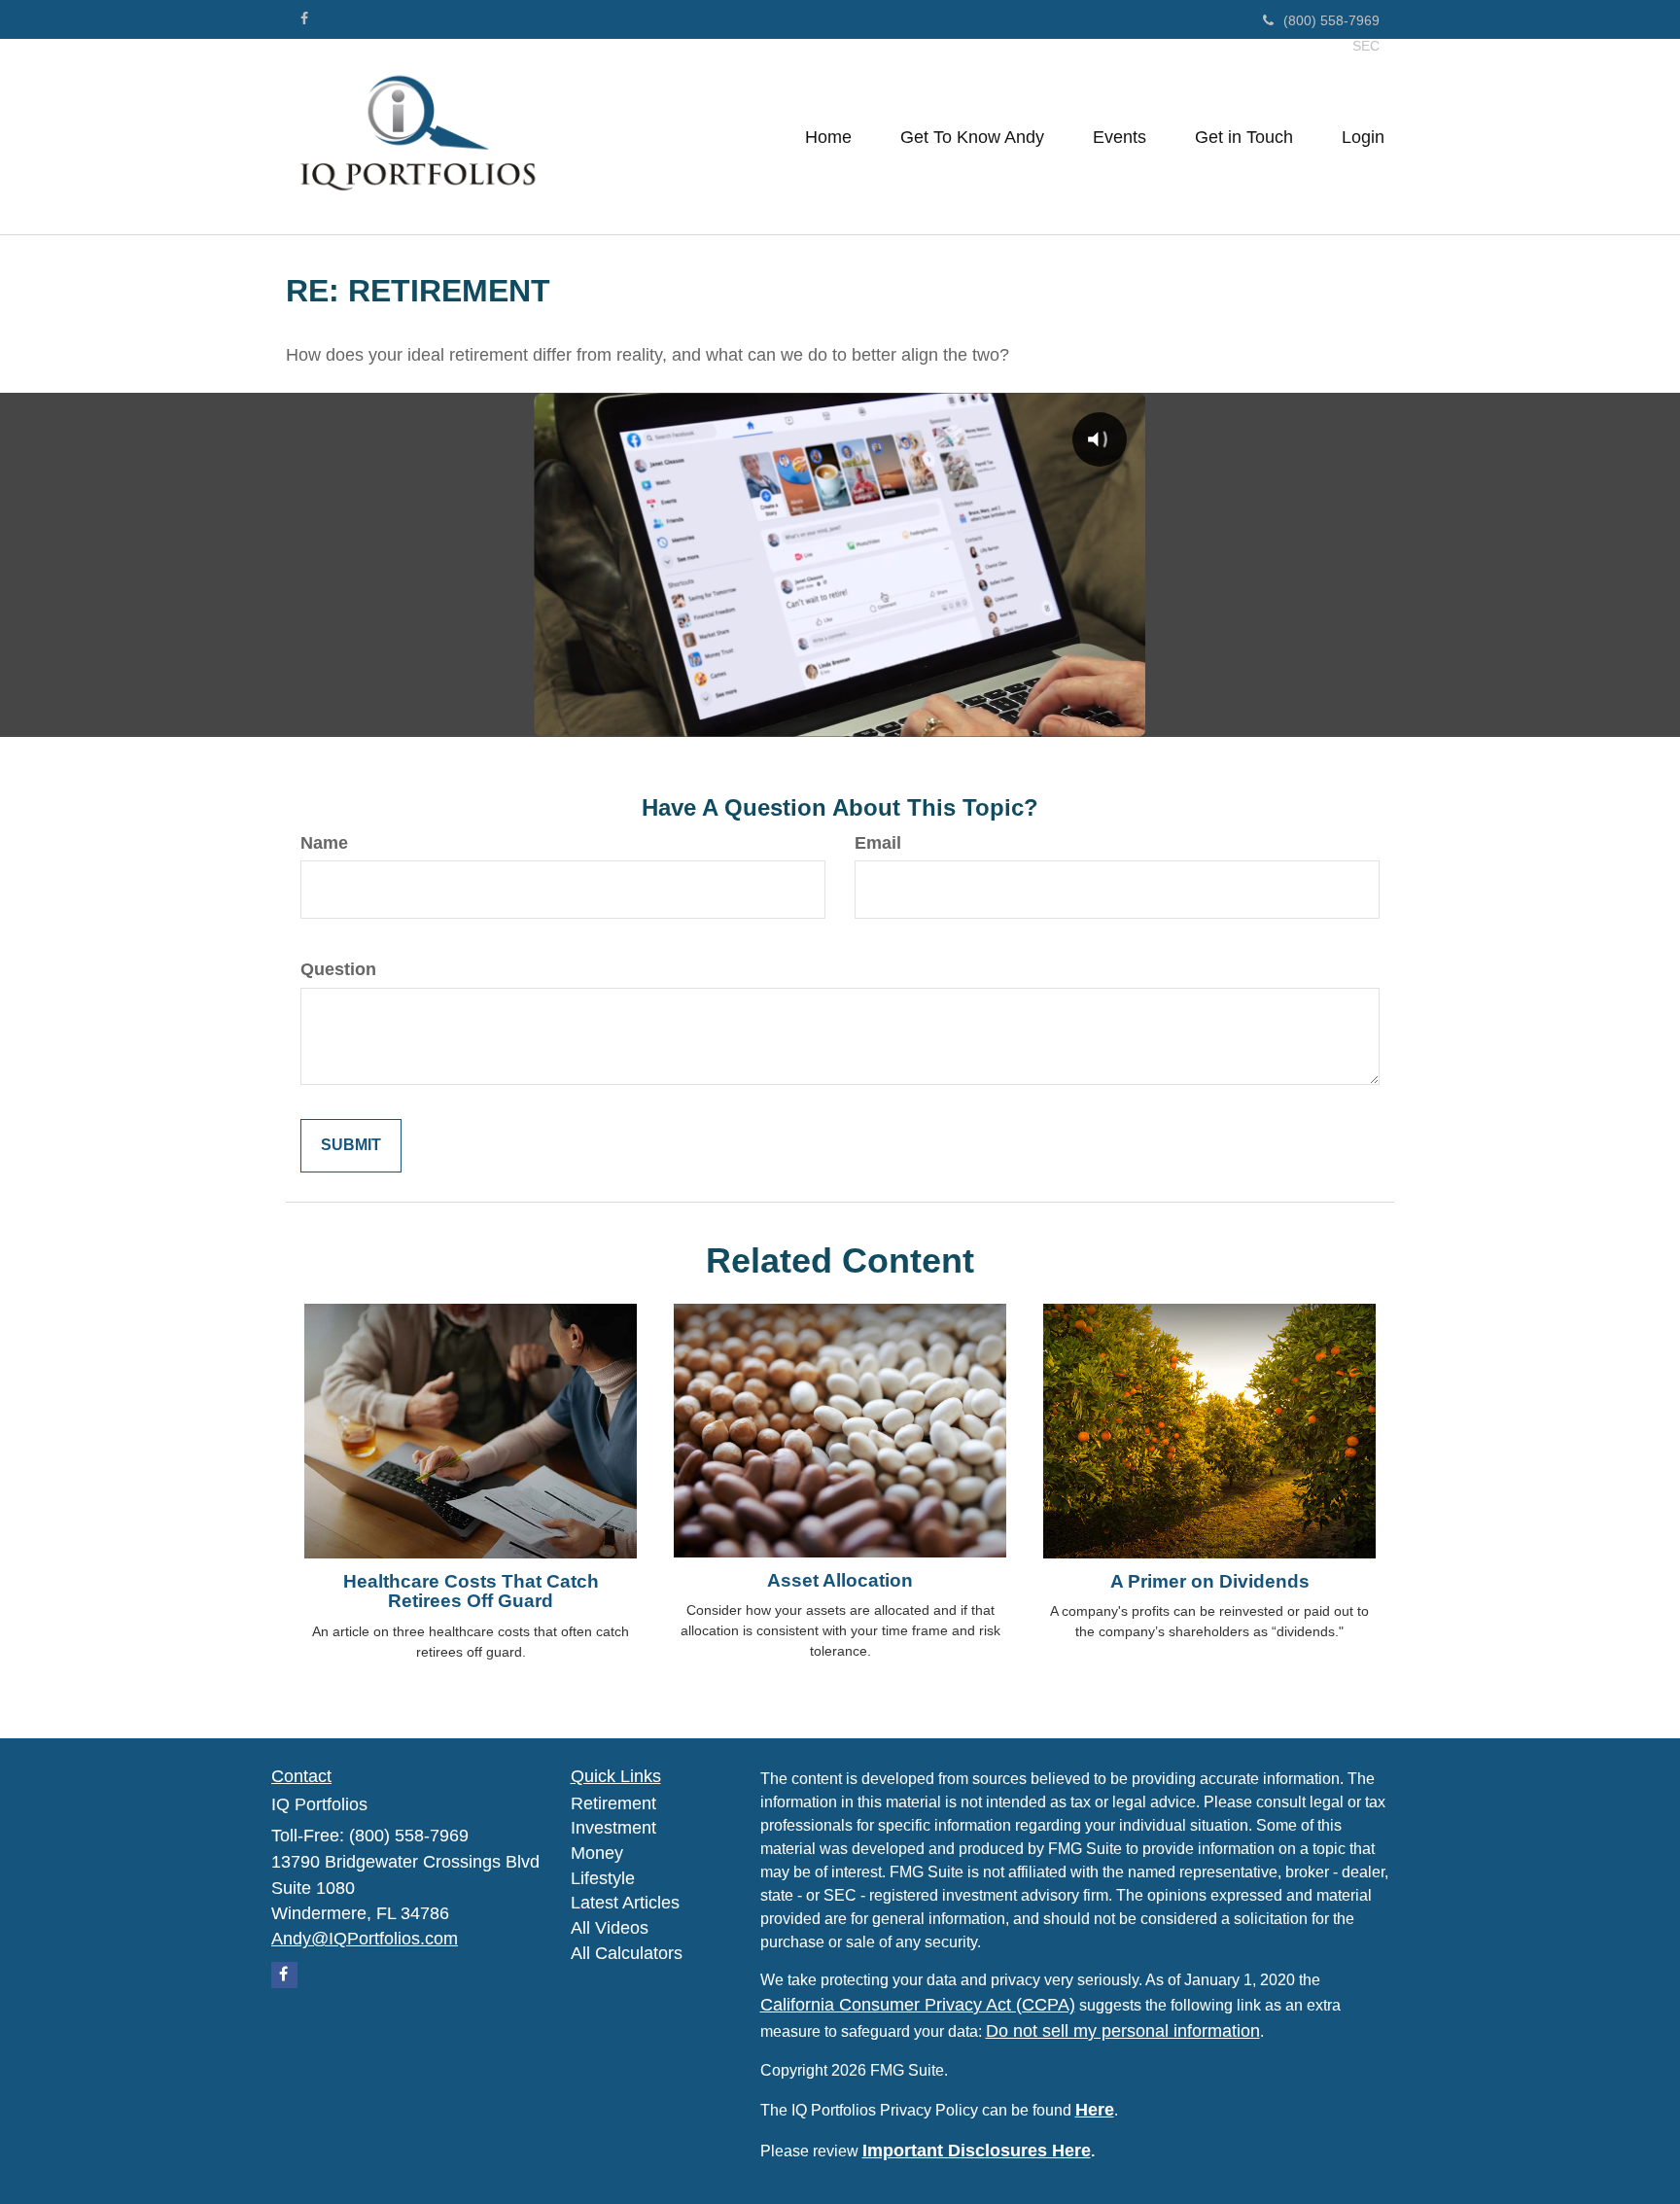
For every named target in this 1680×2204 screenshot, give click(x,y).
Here (1095, 2110)
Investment (613, 1828)
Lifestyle (603, 1878)
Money (597, 1853)
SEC (1366, 46)
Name (324, 843)
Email (878, 843)
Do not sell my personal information (1123, 2031)
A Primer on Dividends (1210, 1581)
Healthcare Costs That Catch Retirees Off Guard (471, 1592)
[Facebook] (304, 18)
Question (338, 969)
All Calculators (627, 1953)
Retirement (613, 1803)
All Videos (610, 1928)
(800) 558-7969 (1331, 20)
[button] (972, 137)
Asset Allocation (840, 1580)
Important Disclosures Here (977, 2151)
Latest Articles (625, 1903)
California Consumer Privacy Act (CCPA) (918, 2005)
